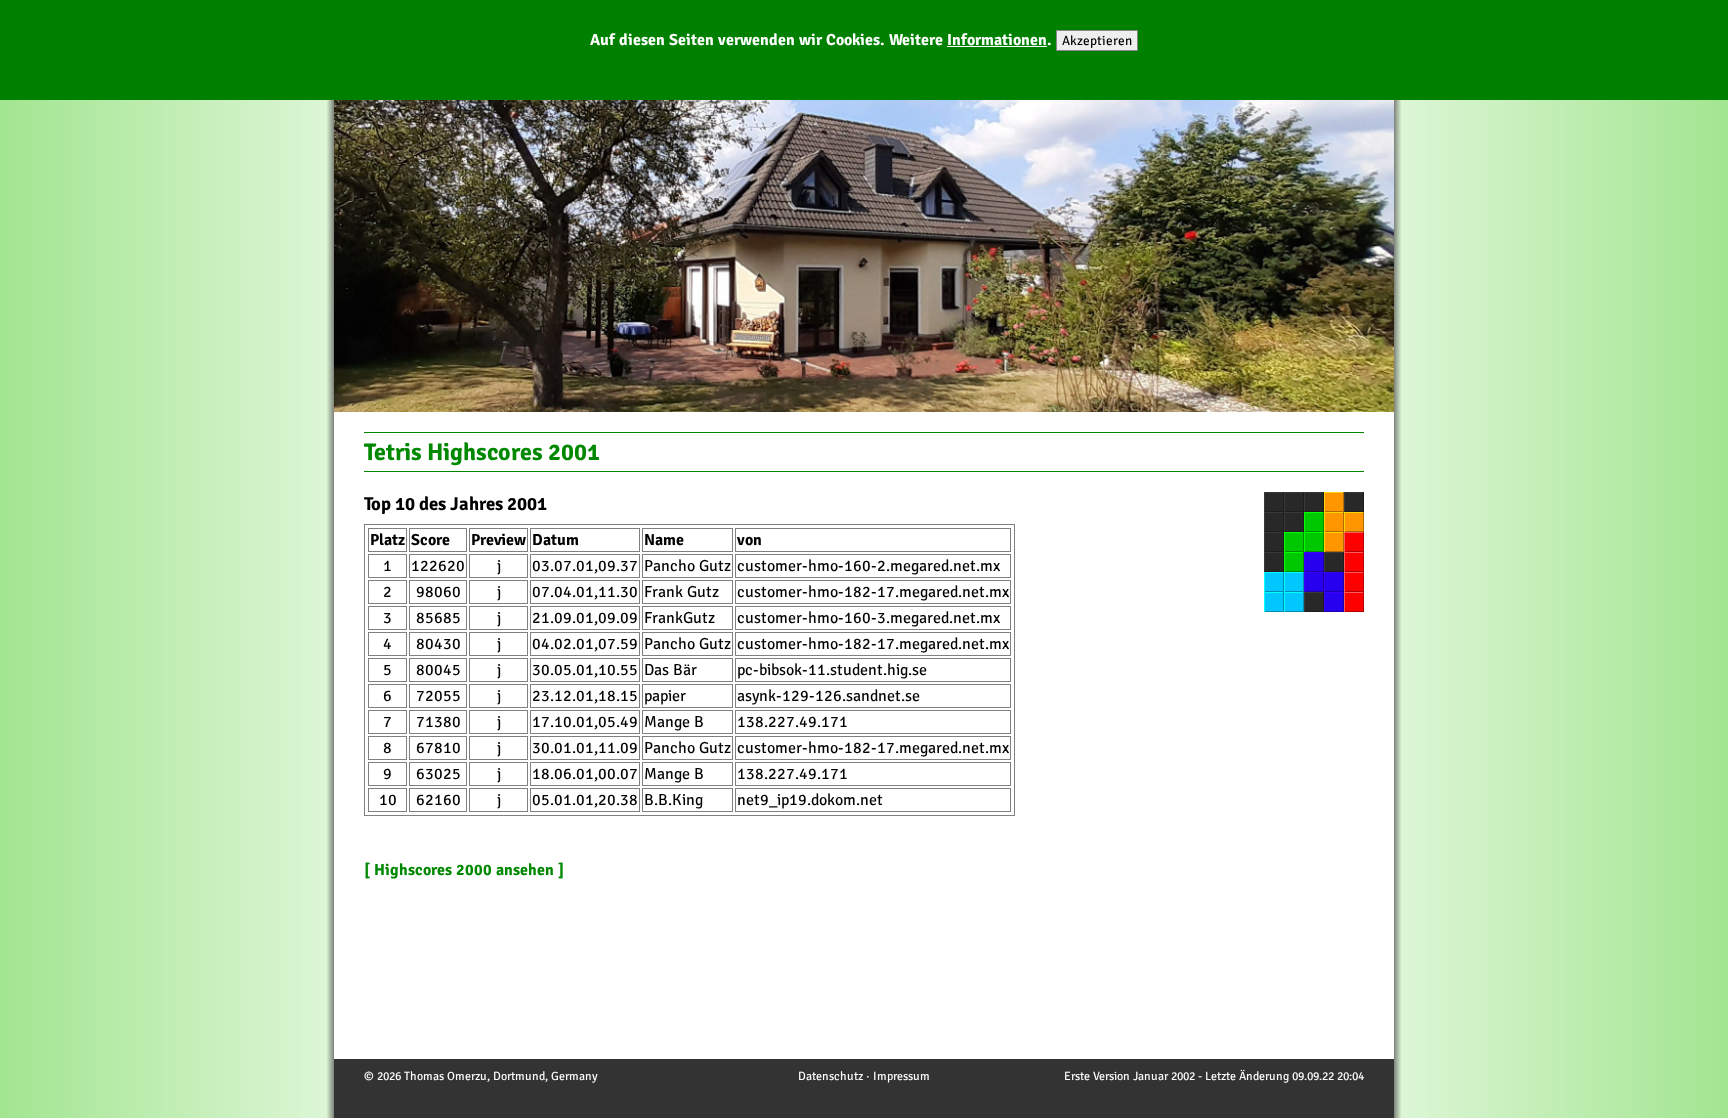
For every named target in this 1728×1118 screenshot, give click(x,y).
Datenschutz (830, 1076)
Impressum (901, 1076)
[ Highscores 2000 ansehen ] (464, 870)
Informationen (997, 40)
